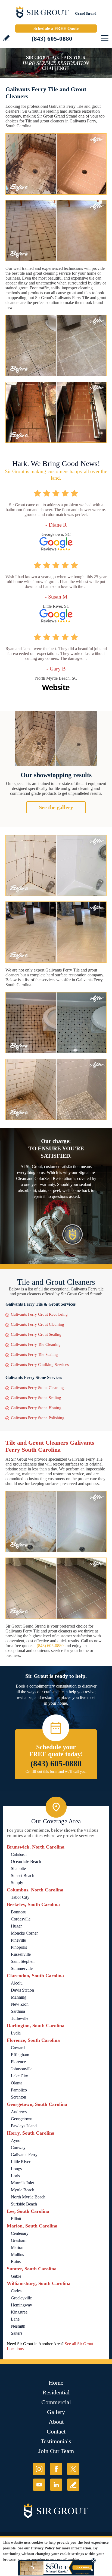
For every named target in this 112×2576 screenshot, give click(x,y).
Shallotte (18, 1868)
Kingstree (19, 2312)
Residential (56, 2392)
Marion (17, 2247)
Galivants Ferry (24, 2155)
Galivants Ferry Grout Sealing (36, 1334)
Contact (56, 2431)
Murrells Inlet (22, 2183)
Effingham (20, 2055)
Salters (17, 2333)
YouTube (39, 2485)
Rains (16, 2262)
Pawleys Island (24, 2126)
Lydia (16, 2033)
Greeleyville (21, 2298)
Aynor (16, 2140)
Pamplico (19, 2090)
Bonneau (19, 1912)
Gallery (56, 2412)
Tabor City (20, 1897)
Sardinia (18, 2011)
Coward (18, 2048)
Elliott (16, 2219)
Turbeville (20, 2018)
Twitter (73, 2469)
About (56, 2422)
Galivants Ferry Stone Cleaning (37, 1388)
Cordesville (21, 1919)
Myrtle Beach (23, 2190)
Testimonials (56, 2441)
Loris (15, 2176)
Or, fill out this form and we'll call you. (56, 1772)
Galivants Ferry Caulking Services (40, 1365)
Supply (17, 1883)
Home (56, 2383)
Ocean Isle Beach (26, 1861)
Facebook (56, 2469)
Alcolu (17, 1983)
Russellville (21, 1954)
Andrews (19, 2112)
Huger (16, 1926)
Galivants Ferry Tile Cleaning (36, 1344)
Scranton (18, 2097)
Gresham (19, 2240)
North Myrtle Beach (28, 2197)
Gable (16, 2276)
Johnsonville (22, 2069)
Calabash (19, 1854)
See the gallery (56, 807)
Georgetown (22, 2119)
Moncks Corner (24, 1933)
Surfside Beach (24, 2204)
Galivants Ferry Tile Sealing (34, 1355)
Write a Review (6, 38)
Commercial (56, 2402)
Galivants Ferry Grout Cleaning (38, 1324)
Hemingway (21, 2305)
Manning (19, 1997)
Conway (18, 2148)
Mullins (17, 2254)
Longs (16, 2169)
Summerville (22, 1968)
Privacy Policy (43, 2548)
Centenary (20, 2233)
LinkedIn (56, 2485)
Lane (15, 2319)
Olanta (17, 2083)
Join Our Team (56, 2451)
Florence (18, 2062)
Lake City (19, 2076)
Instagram (39, 2469)
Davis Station (22, 1990)
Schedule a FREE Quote (56, 28)
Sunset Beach (23, 1876)
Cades (16, 2291)
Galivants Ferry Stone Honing (36, 1408)
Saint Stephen (23, 1961)
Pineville (18, 1940)
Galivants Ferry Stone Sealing (36, 1398)
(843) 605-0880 (52, 39)
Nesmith (18, 2326)
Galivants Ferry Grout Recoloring (39, 1314)
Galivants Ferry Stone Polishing (38, 1418)
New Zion (20, 2004)
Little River (21, 2162)
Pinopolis (19, 1947)
